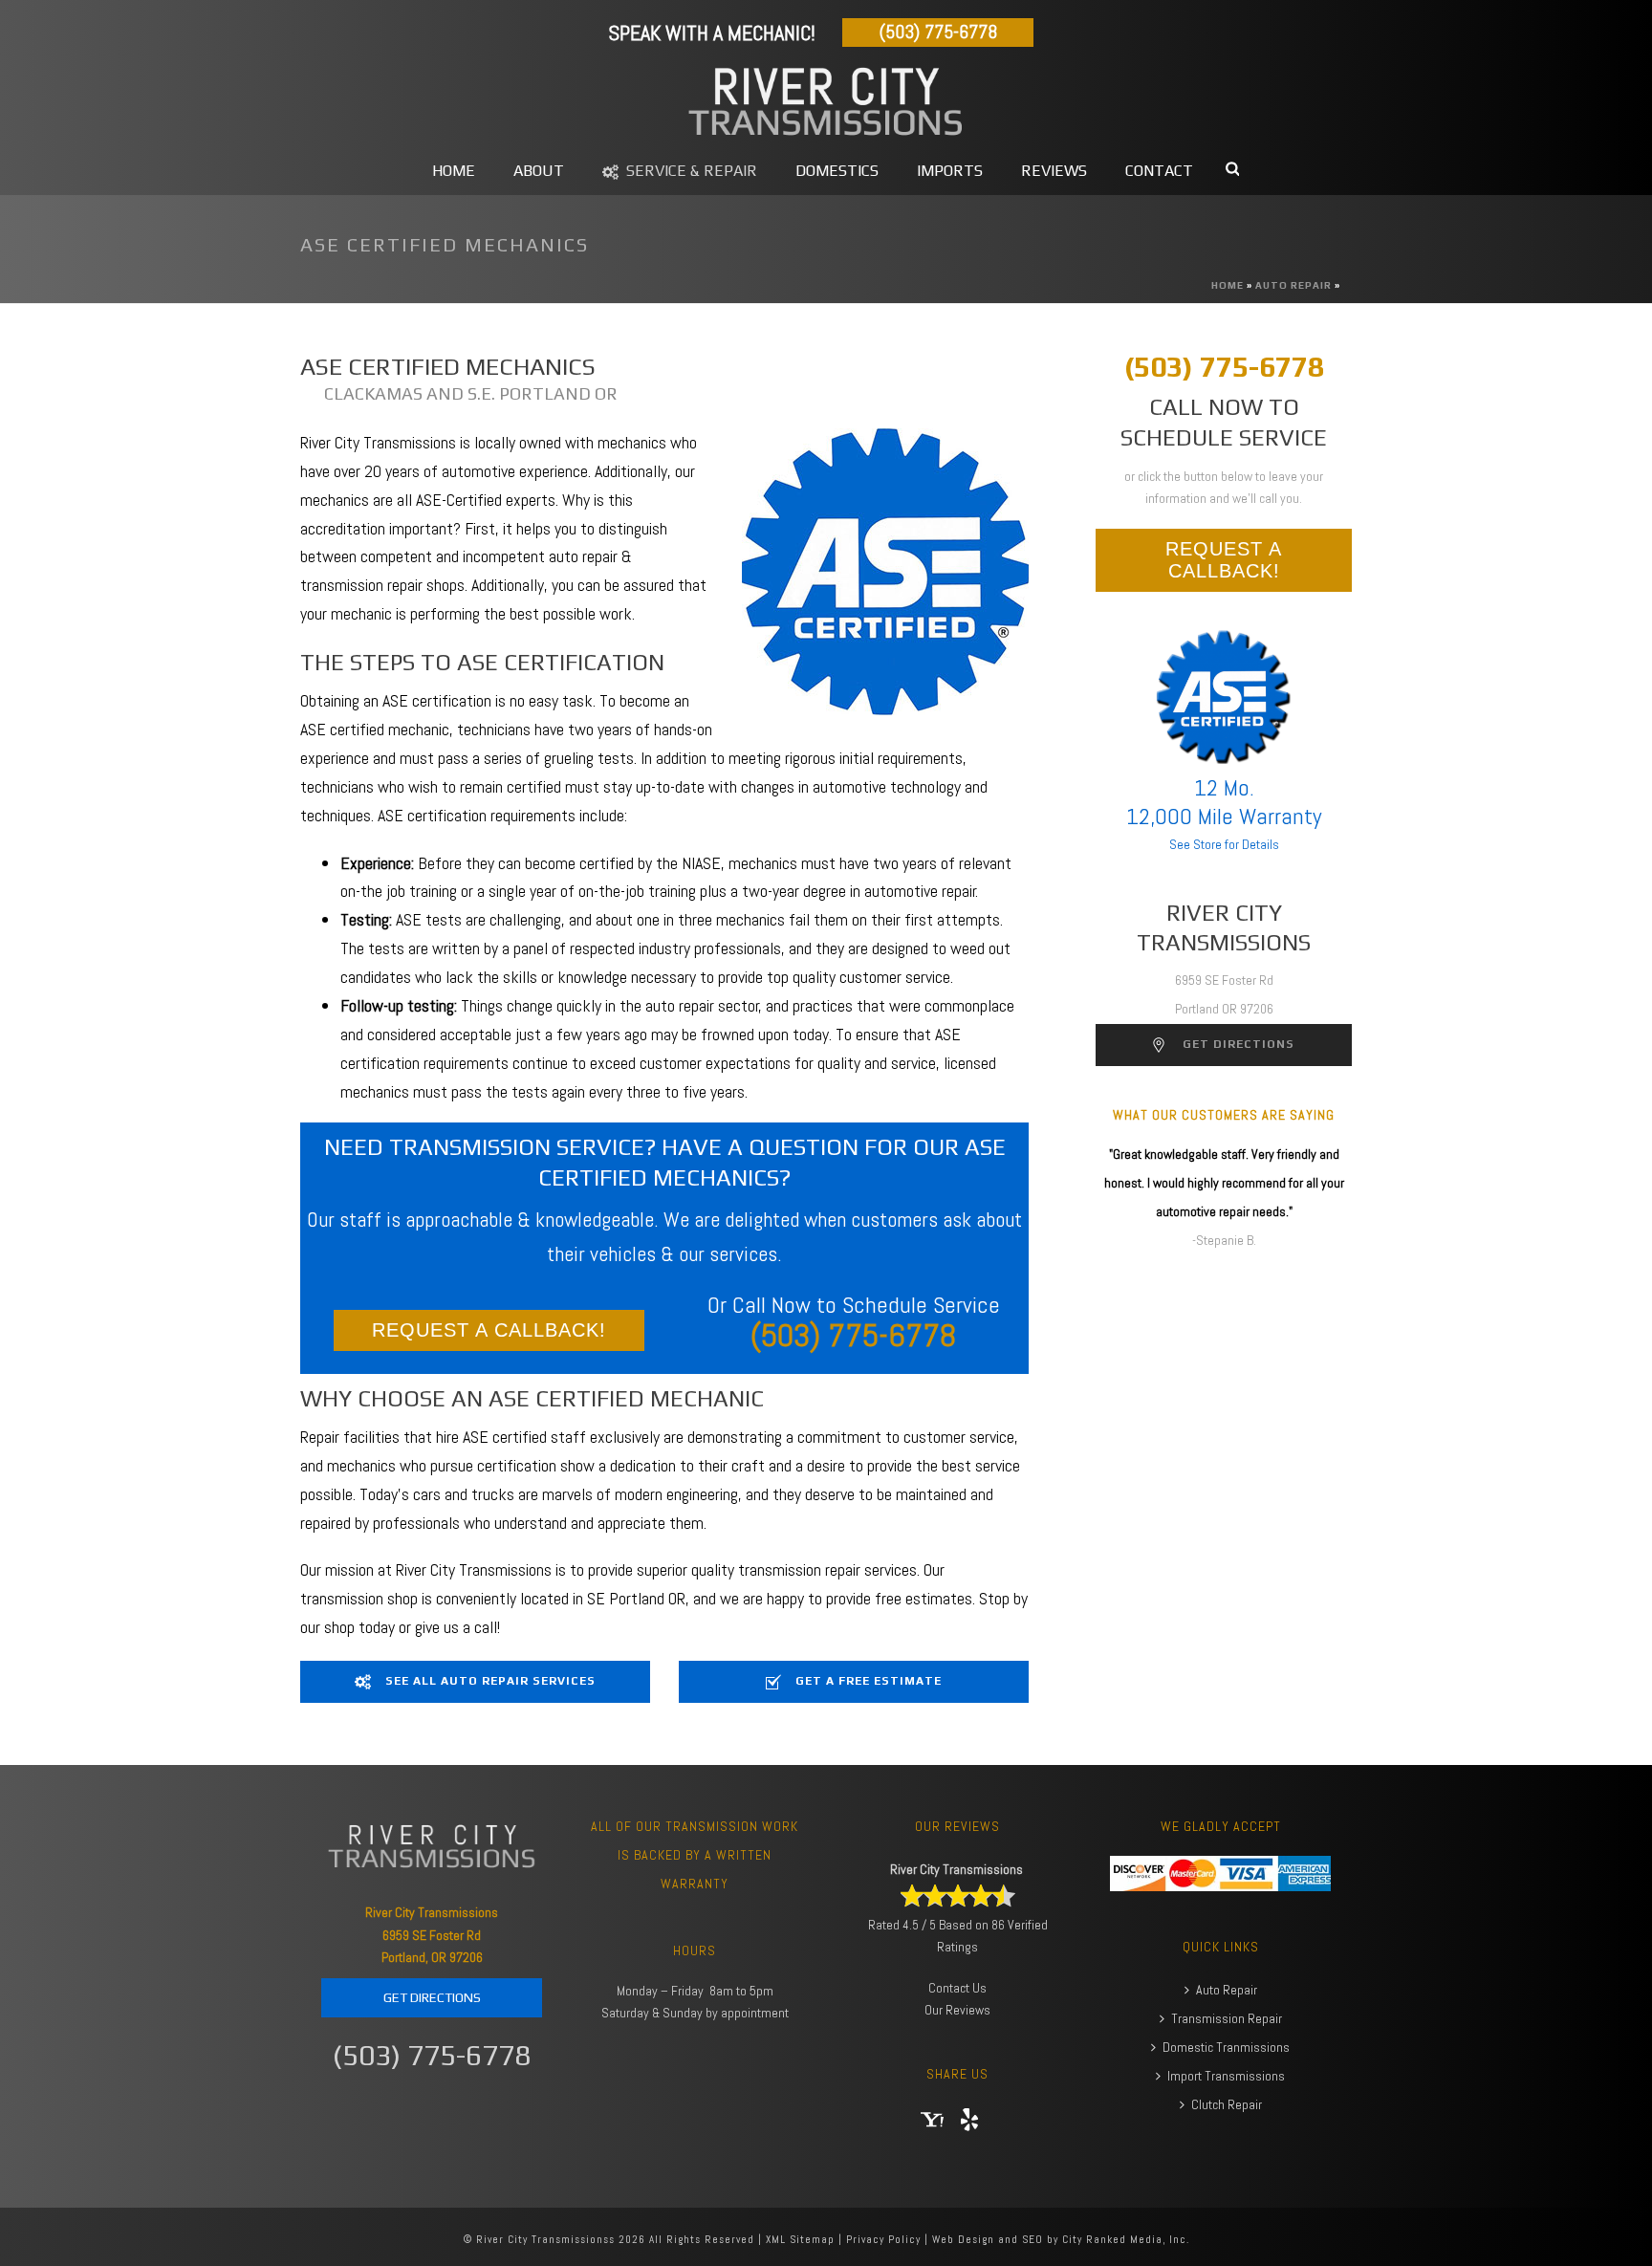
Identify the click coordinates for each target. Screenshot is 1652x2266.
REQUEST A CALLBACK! (489, 1330)
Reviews (1054, 171)
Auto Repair (1293, 285)
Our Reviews (957, 2010)
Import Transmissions (1226, 2076)
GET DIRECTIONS (432, 1997)
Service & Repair (692, 171)
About (539, 171)
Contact (1159, 171)
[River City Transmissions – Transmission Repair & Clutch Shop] (826, 103)
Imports (950, 171)
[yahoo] (932, 2121)
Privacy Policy (883, 2239)
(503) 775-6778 (938, 32)
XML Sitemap (800, 2239)
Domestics (837, 171)
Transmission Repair (1227, 2018)
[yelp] (969, 2121)
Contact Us (957, 1988)
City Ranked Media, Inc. (1126, 2239)
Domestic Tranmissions (1226, 2047)
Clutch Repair (1227, 2104)
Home (454, 171)
